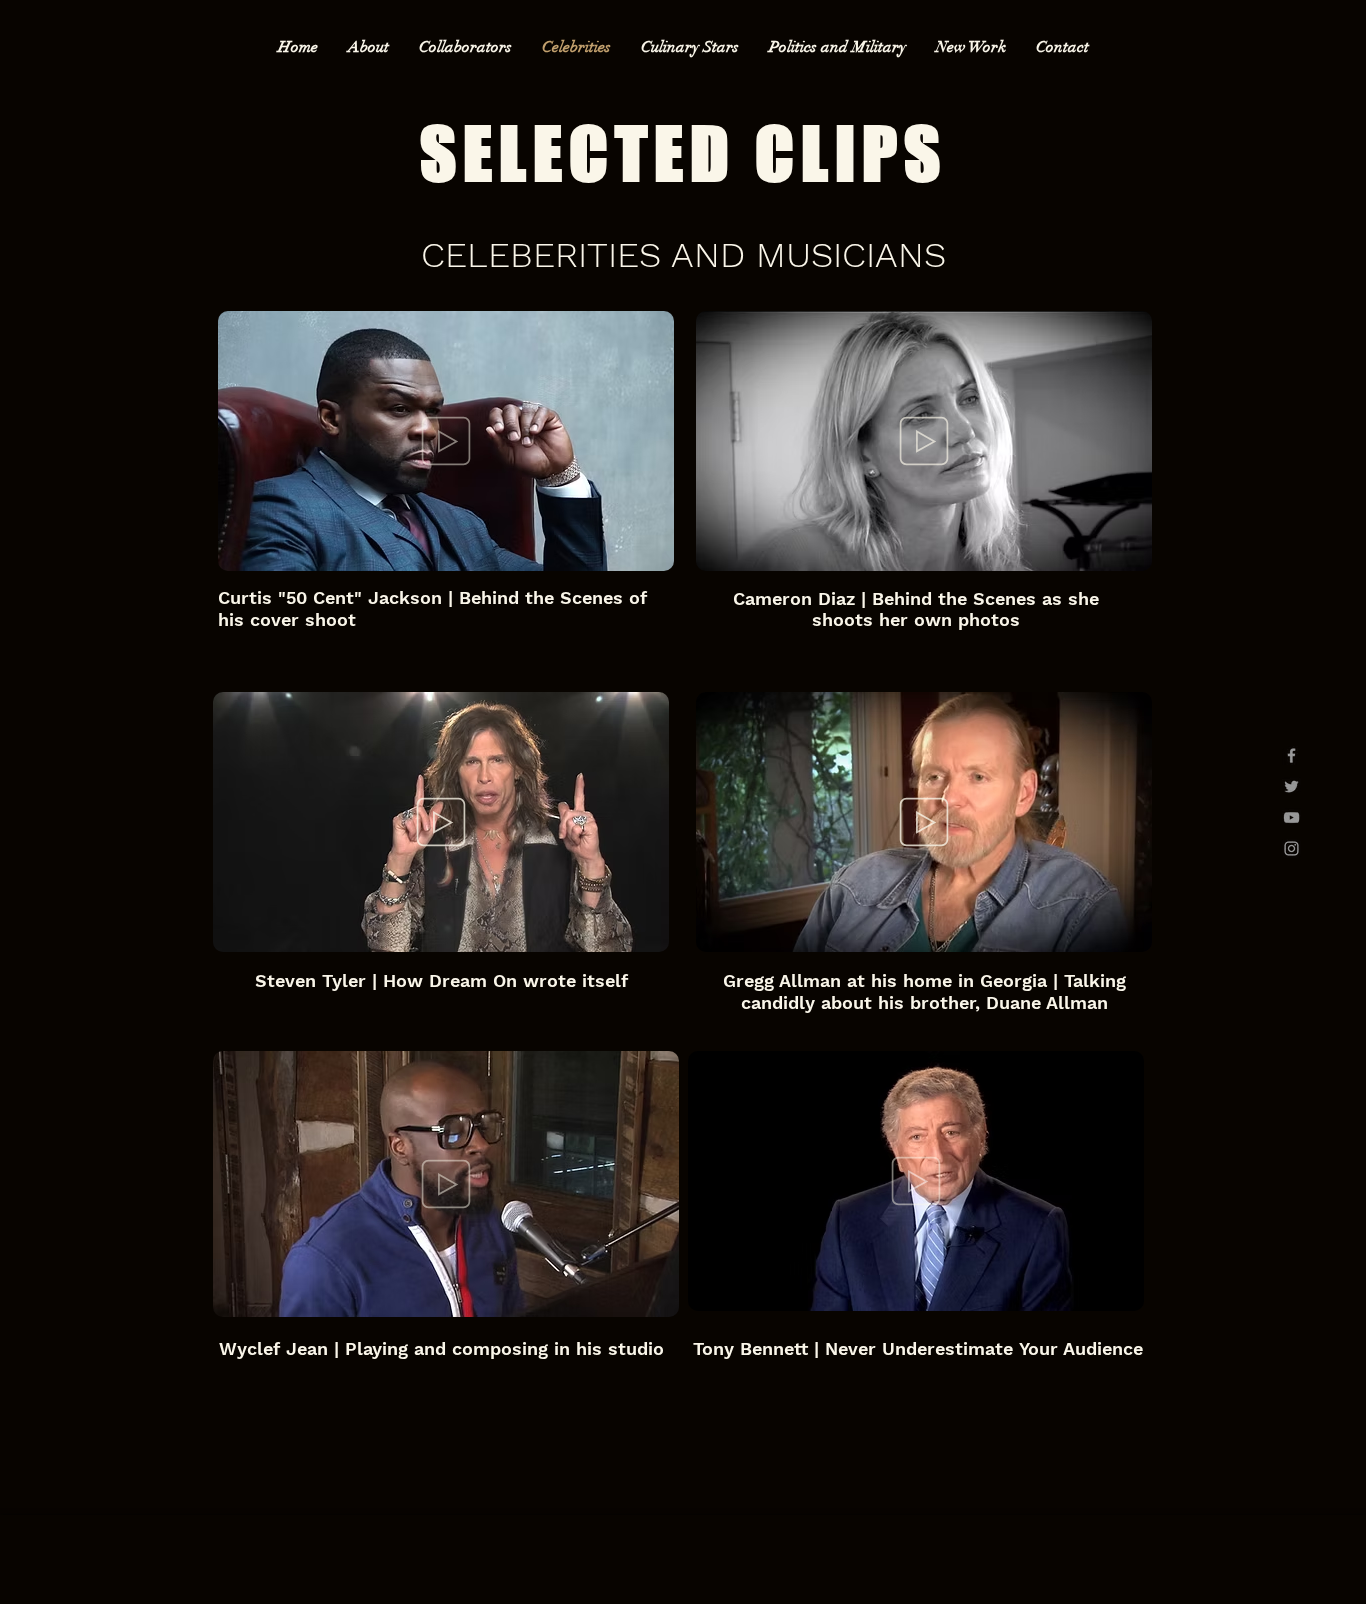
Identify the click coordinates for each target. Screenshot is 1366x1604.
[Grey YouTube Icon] (1291, 817)
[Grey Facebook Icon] (1291, 755)
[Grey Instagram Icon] (1291, 848)
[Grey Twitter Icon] (1291, 786)
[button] (648, 549)
